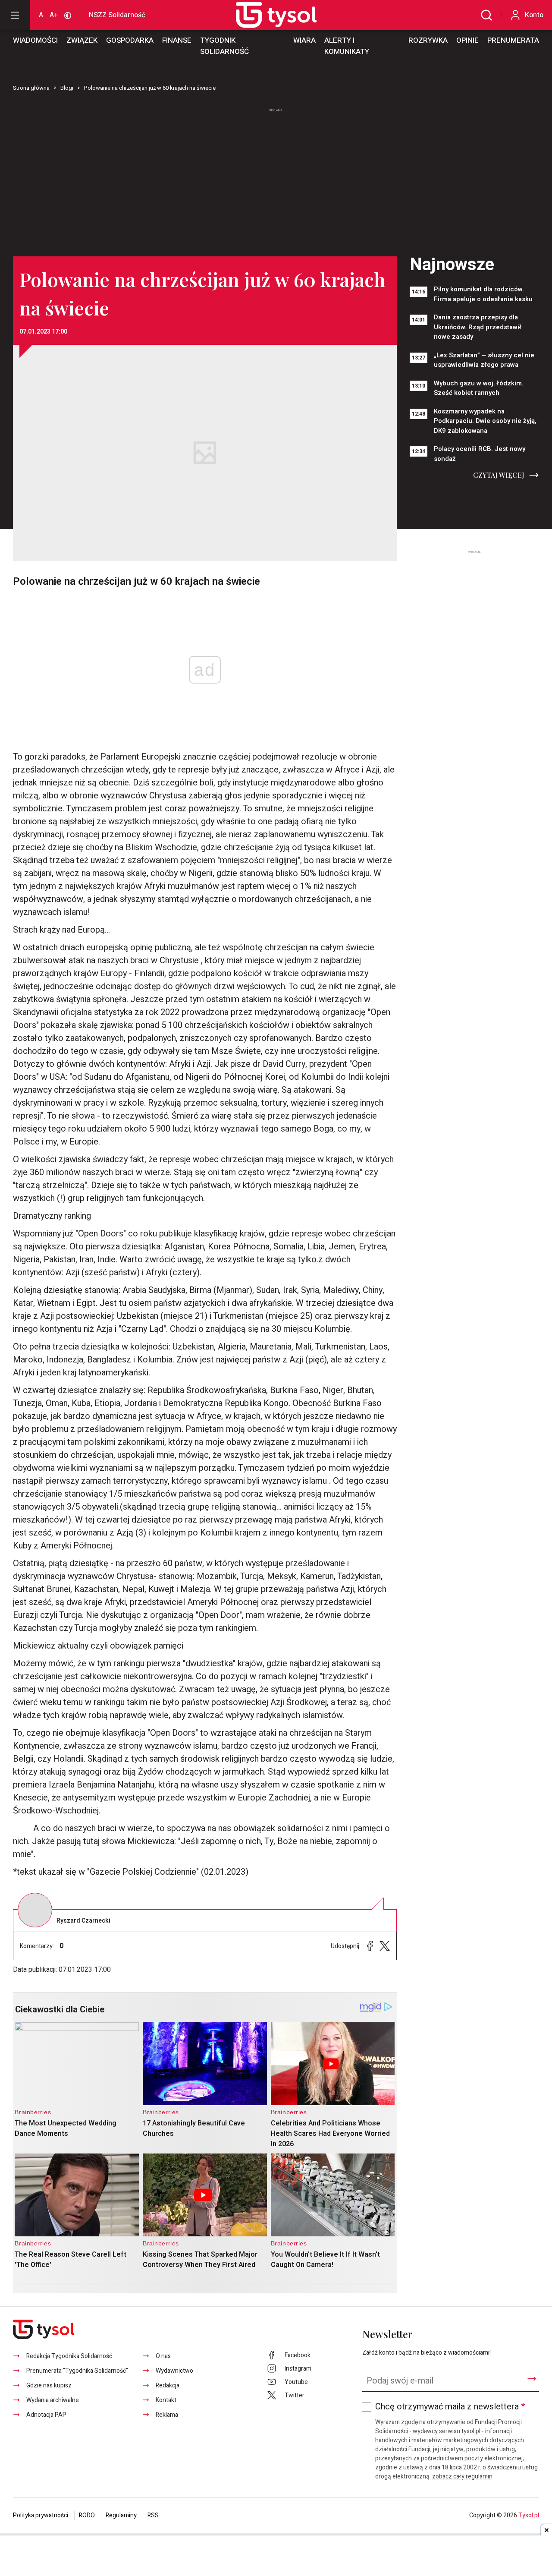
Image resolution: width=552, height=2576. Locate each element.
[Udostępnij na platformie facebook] (370, 1946)
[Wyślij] (532, 2379)
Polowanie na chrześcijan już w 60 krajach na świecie (150, 88)
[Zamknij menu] (15, 15)
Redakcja (168, 2385)
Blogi (67, 88)
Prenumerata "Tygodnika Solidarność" (77, 2371)
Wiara (304, 40)
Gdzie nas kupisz (49, 2385)
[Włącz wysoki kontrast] (68, 15)
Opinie (467, 40)
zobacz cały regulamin (462, 2477)
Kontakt (166, 2400)
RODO (87, 2515)
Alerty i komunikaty (347, 46)
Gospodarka (130, 40)
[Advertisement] (276, 179)
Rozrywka (428, 40)
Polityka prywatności (41, 2515)
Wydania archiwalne (53, 2400)
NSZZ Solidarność (117, 15)
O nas (163, 2356)
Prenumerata (513, 40)
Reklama (167, 2415)
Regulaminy (121, 2515)
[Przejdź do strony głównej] (267, 15)
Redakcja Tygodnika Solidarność (69, 2356)
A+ (54, 15)
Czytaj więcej (499, 475)
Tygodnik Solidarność (224, 46)
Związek (82, 40)
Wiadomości (35, 40)
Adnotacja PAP (46, 2415)
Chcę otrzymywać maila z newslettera (450, 2407)
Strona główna (31, 88)
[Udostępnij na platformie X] (385, 1946)
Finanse (177, 40)
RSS (153, 2515)
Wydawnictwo (174, 2371)
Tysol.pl (529, 2515)
